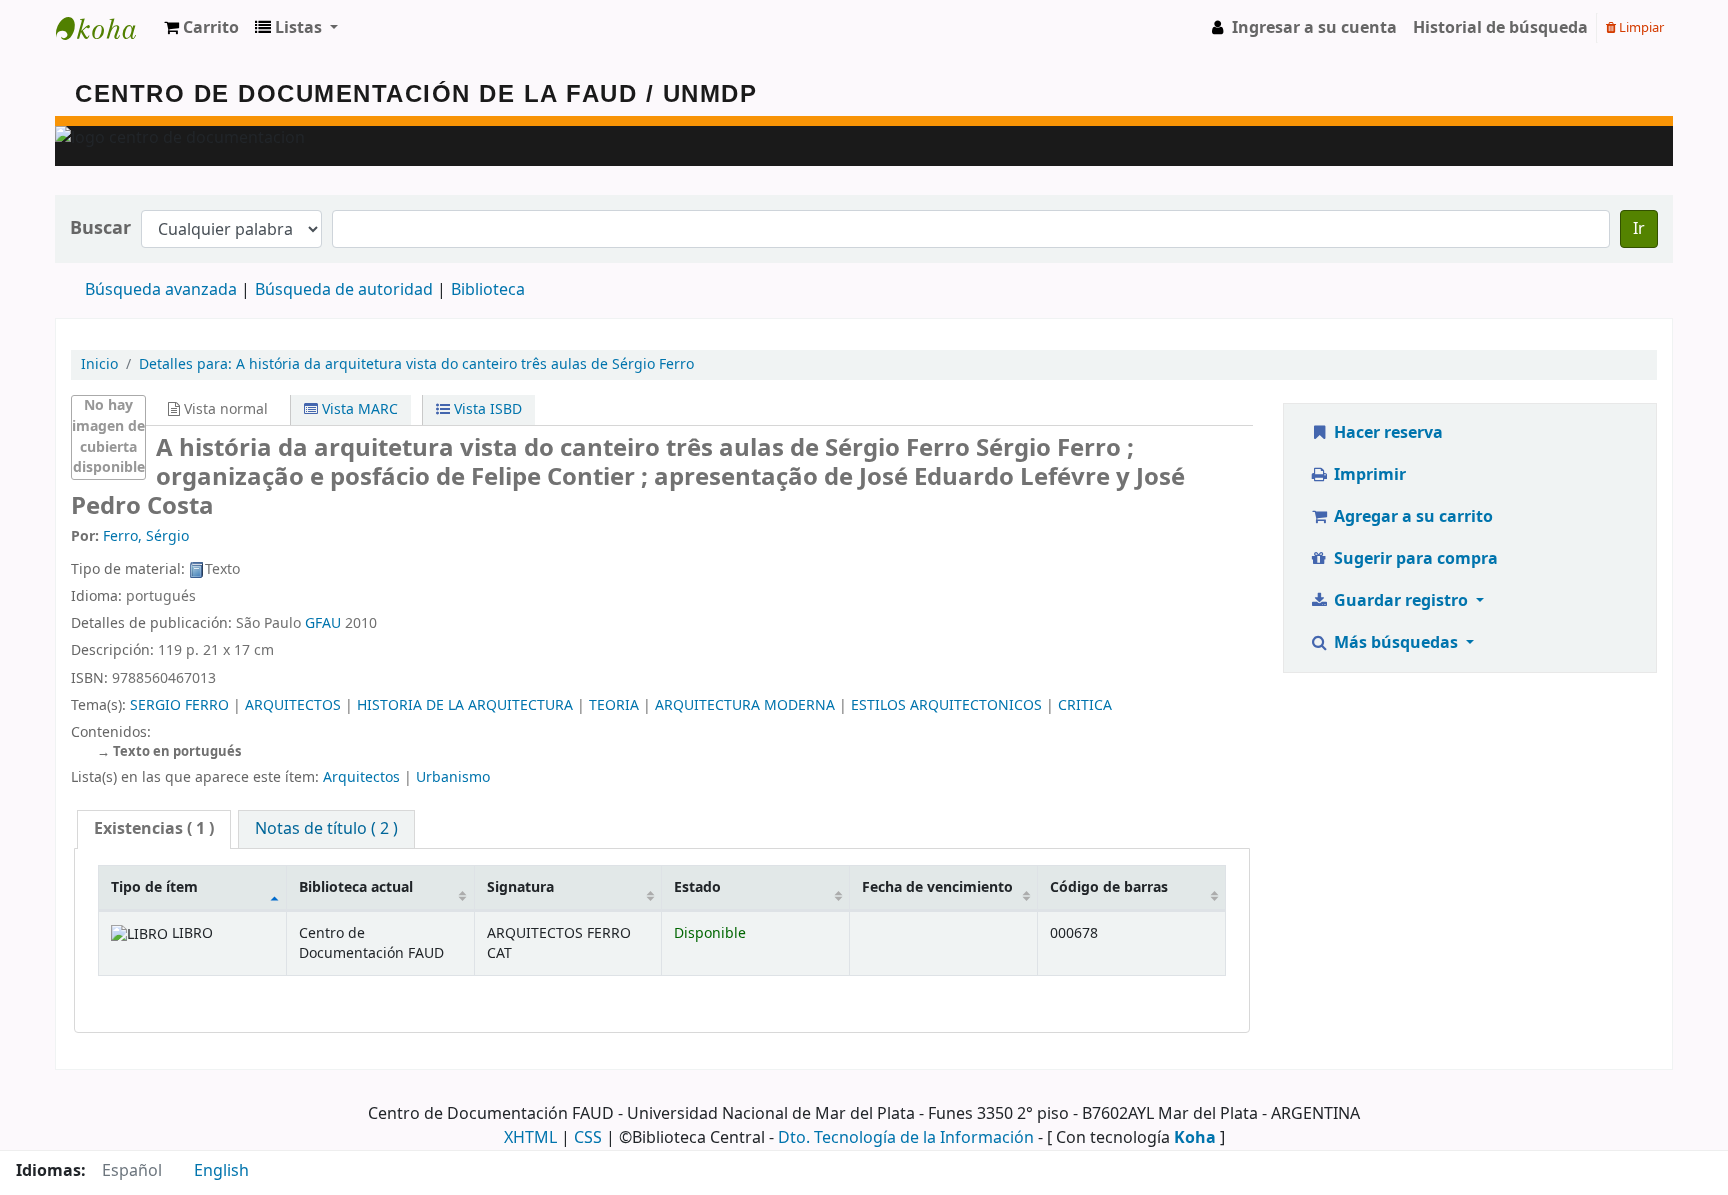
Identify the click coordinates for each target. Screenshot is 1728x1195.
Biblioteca (488, 290)
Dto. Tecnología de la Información (906, 1138)
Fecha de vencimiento (937, 887)
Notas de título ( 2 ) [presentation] (326, 829)
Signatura (520, 887)
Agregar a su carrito (1411, 517)
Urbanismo (453, 777)
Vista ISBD (486, 409)
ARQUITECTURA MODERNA (745, 705)
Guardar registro (1401, 601)
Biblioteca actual (356, 887)
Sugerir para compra (1414, 559)
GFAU (323, 623)
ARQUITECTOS (293, 705)
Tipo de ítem (154, 887)
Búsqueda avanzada (161, 290)
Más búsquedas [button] (1396, 643)
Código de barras (1109, 887)
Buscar (100, 228)
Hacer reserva (1386, 433)
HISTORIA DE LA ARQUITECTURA (465, 705)
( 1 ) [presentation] (154, 829)
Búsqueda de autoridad (344, 290)
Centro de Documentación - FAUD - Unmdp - (106, 28)
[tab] (154, 829)
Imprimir (1368, 475)
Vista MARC (358, 409)
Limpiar (1640, 27)
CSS (588, 1138)
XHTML (530, 1138)
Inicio (99, 364)
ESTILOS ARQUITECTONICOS (946, 705)
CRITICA (1085, 705)
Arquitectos (361, 777)
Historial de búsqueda (1500, 28)
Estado (697, 887)
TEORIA (614, 705)
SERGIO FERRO (179, 705)
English (221, 1171)
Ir (1639, 229)
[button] (201, 28)
